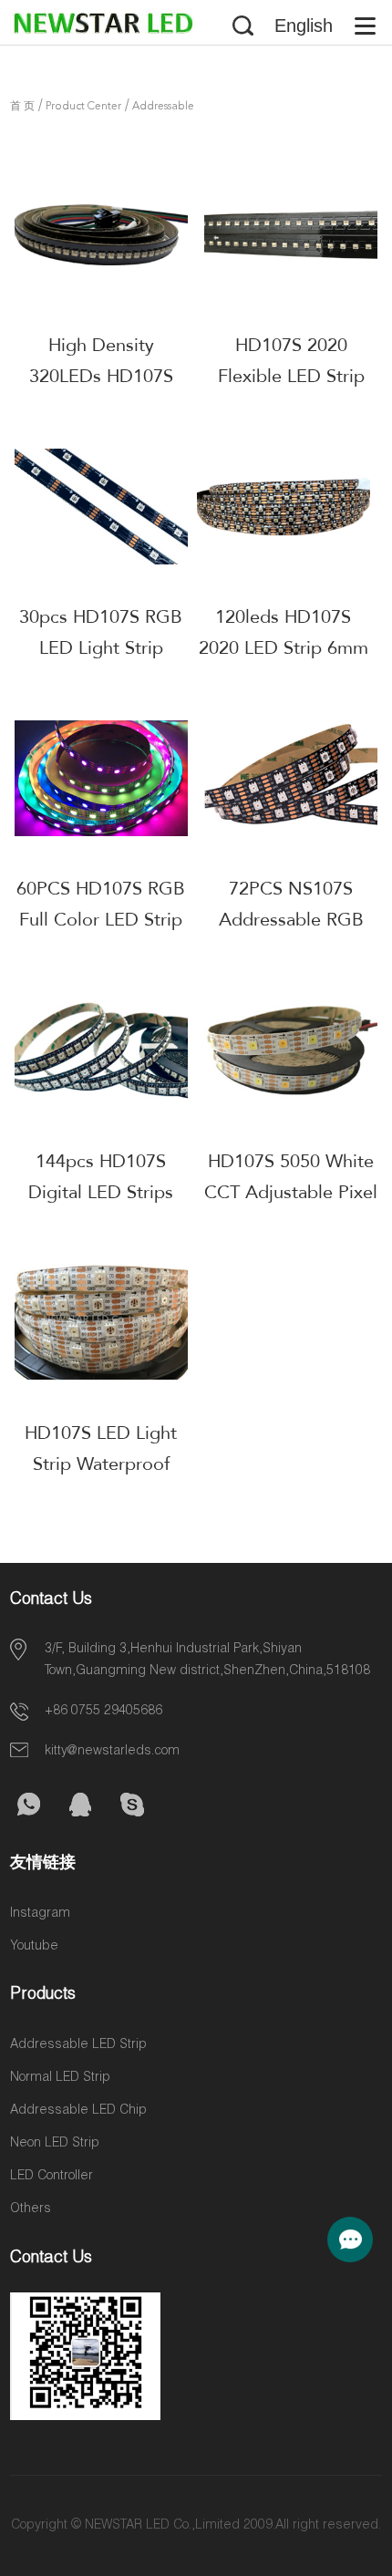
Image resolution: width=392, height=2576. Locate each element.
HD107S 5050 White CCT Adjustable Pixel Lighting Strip (291, 1192)
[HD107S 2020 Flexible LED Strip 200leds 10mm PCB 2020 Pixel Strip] (291, 234)
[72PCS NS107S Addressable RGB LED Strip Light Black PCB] (291, 778)
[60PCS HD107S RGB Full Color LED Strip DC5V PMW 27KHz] (101, 778)
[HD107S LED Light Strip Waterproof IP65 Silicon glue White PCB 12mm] (101, 1322)
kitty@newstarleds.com (112, 1752)
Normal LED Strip (60, 2078)
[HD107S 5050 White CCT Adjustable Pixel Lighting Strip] (291, 1050)
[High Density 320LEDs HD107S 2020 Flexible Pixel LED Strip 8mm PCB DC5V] (101, 234)
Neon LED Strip (55, 2144)
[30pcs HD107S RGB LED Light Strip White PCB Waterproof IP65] (101, 506)
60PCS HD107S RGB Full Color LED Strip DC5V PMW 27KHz (101, 920)
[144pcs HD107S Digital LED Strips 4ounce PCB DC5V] (101, 1050)
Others (31, 2209)
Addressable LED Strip (78, 2045)
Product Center (83, 107)
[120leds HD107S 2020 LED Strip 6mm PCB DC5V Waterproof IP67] (284, 506)
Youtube (34, 1947)
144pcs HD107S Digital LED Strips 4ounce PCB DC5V (101, 1192)
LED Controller (52, 2177)
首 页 (22, 107)
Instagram (40, 1914)
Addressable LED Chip (78, 2111)
